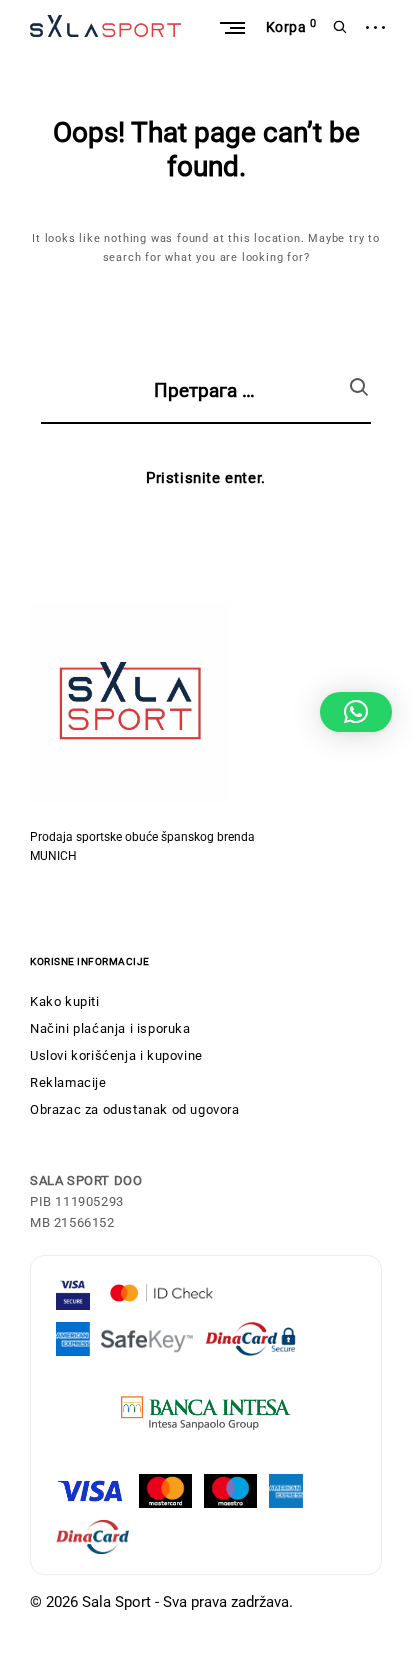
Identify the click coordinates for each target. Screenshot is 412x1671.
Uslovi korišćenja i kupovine (116, 1055)
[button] (356, 712)
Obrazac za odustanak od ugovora (135, 1109)
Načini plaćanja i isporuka (110, 1028)
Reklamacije (68, 1082)
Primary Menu (232, 27)
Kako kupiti (65, 1001)
